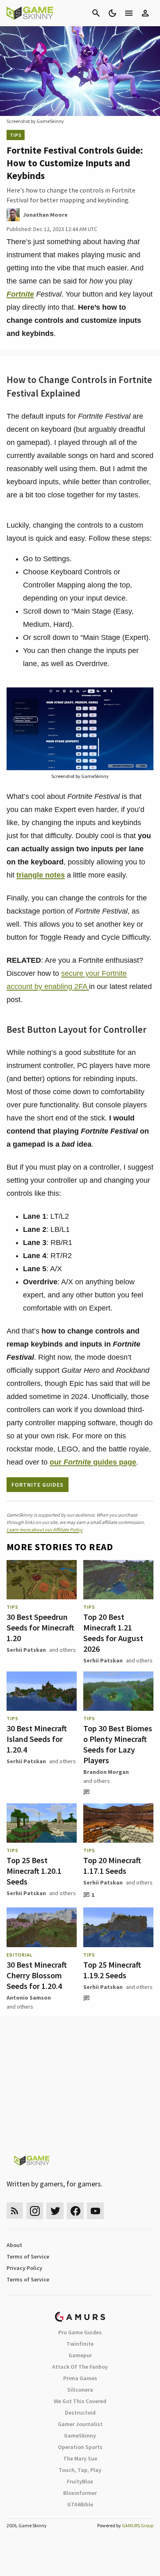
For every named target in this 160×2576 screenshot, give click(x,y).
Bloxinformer (80, 2493)
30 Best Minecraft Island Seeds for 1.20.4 (37, 1739)
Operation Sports (80, 2447)
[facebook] (75, 2211)
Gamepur (80, 2355)
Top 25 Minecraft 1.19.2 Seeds (112, 1970)
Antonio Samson (29, 1998)
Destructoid (80, 2413)
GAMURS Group (138, 2525)
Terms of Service (28, 2256)
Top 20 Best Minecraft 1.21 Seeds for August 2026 (113, 1633)
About (14, 2245)
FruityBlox (80, 2481)
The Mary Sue (80, 2458)
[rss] (15, 2211)
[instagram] (35, 2211)
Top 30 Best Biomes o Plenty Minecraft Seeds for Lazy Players (118, 1744)
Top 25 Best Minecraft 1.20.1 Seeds (34, 1871)
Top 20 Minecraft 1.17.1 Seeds (112, 1865)
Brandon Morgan (106, 1772)
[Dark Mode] (112, 13)
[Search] (96, 13)
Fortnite (20, 294)
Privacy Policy (24, 2268)
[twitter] (55, 2211)
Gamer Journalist (80, 2424)
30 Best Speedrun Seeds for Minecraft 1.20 (40, 1627)
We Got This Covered (80, 2401)
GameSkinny (80, 2435)
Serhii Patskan (26, 1650)
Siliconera (80, 2390)
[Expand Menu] (129, 13)
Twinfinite (80, 2344)
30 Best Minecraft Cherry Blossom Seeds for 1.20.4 (37, 1975)
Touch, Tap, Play (80, 2470)
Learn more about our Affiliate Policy (45, 1529)
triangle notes (41, 875)
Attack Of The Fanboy (80, 2367)
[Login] (145, 13)
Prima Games (80, 2378)
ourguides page (93, 1462)
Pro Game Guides (80, 2332)
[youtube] (96, 2211)
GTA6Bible (80, 2504)
